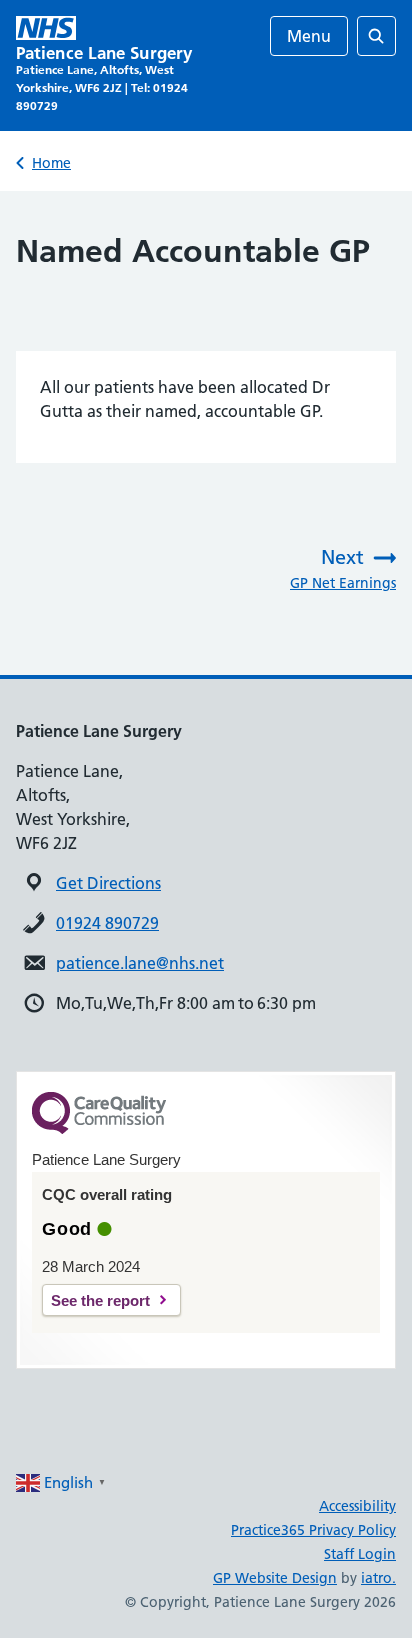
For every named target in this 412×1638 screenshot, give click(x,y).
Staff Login (360, 1554)
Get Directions (108, 883)
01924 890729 (107, 923)
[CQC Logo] (99, 1129)
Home (51, 163)
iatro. (378, 1578)
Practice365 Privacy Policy (313, 1530)
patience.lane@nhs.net (140, 963)
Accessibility (357, 1506)
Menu (309, 36)
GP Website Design (275, 1578)
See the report (100, 1300)
